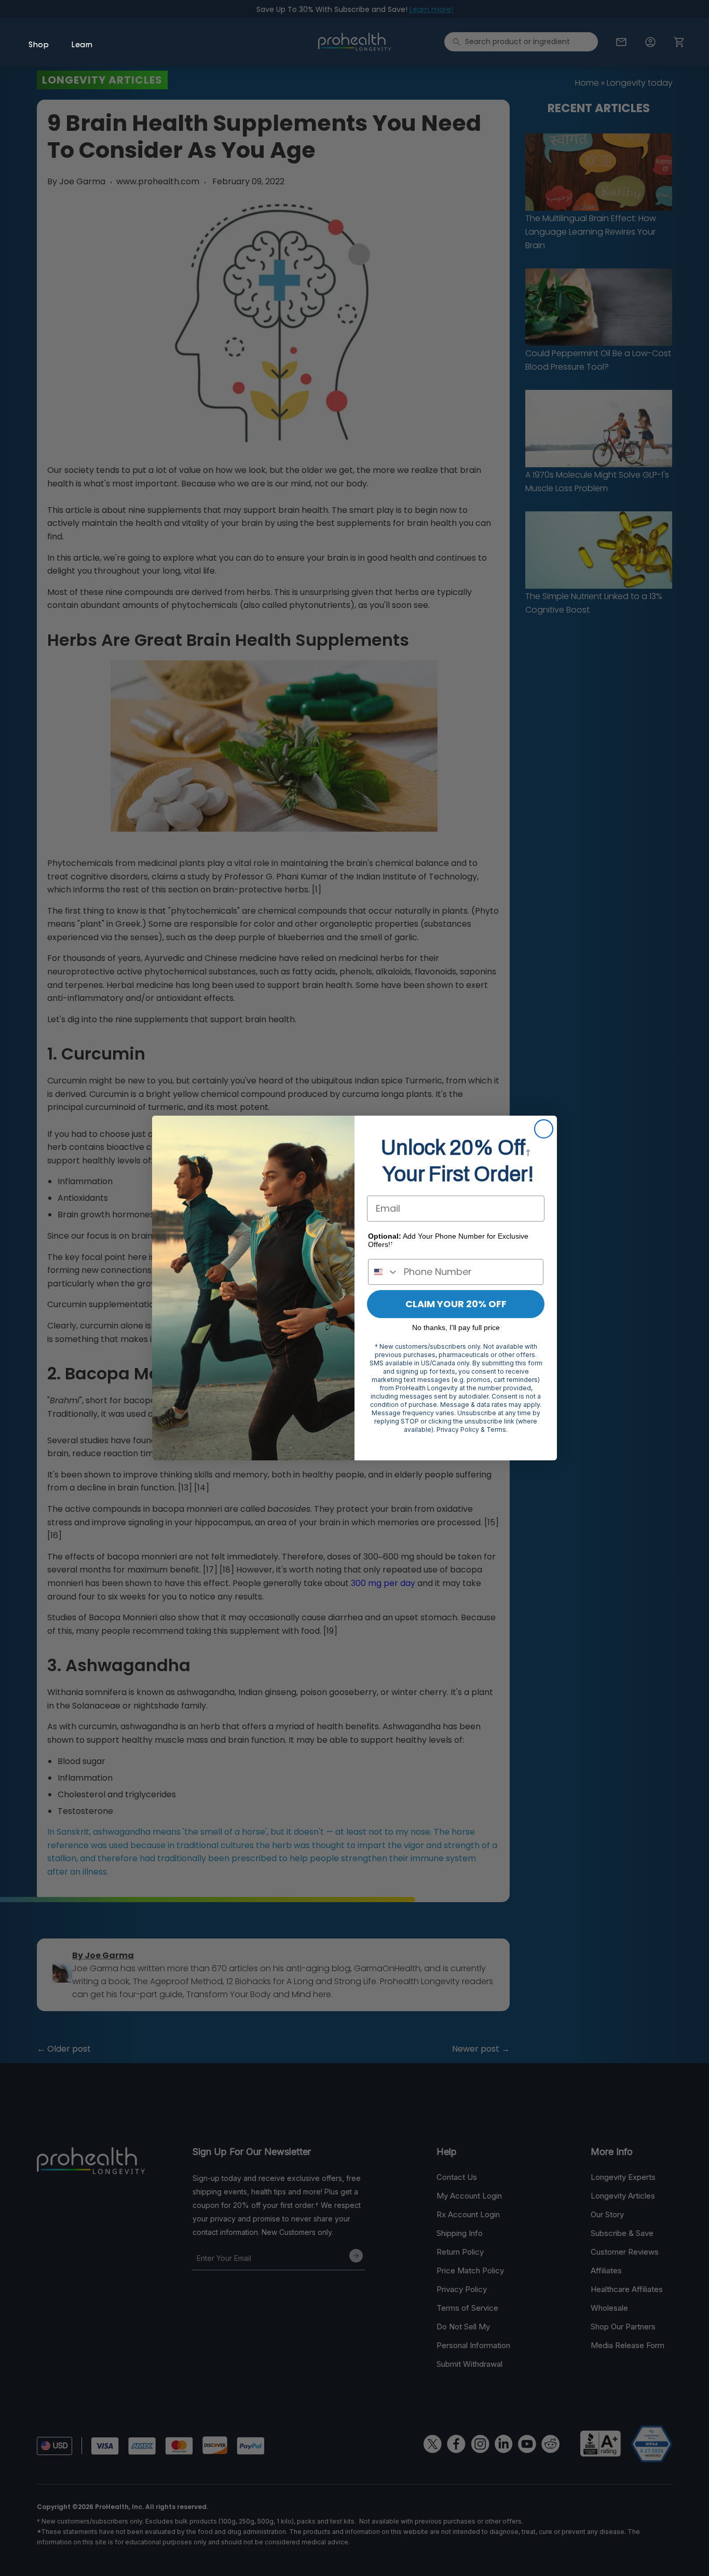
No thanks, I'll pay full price (456, 1327)
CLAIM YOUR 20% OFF (456, 1304)
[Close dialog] (544, 1129)
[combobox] (384, 1272)
